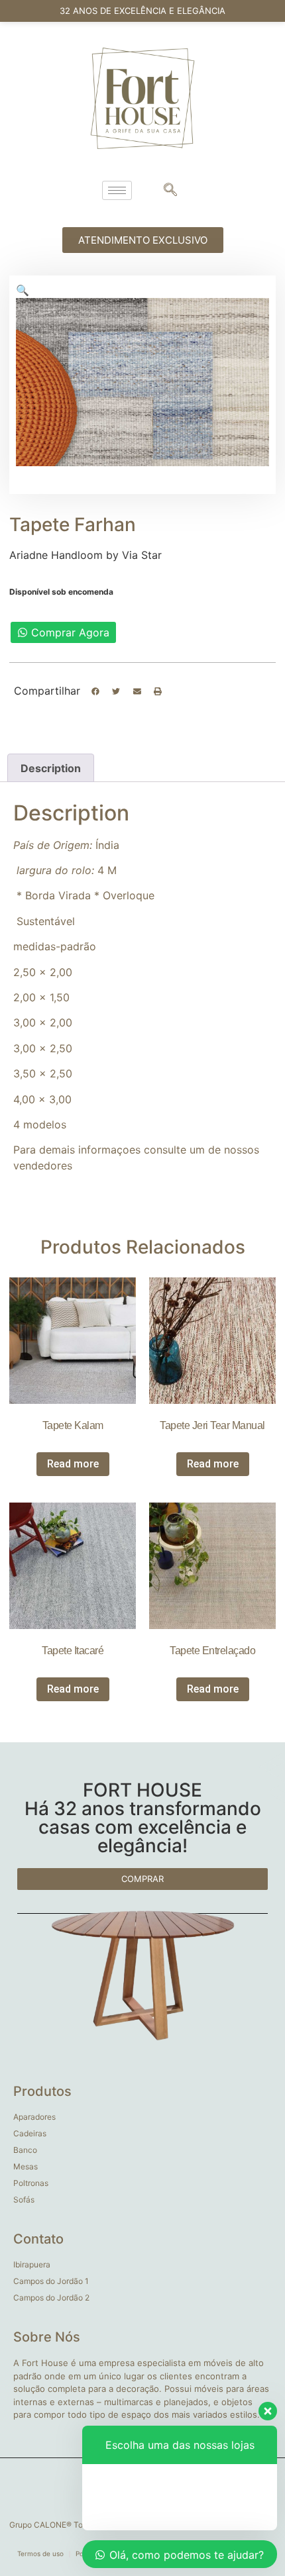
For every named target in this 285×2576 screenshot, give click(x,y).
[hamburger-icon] (117, 190)
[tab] (51, 768)
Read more (73, 1464)
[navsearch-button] (170, 191)
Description (51, 768)
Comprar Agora (70, 632)
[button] (95, 691)
